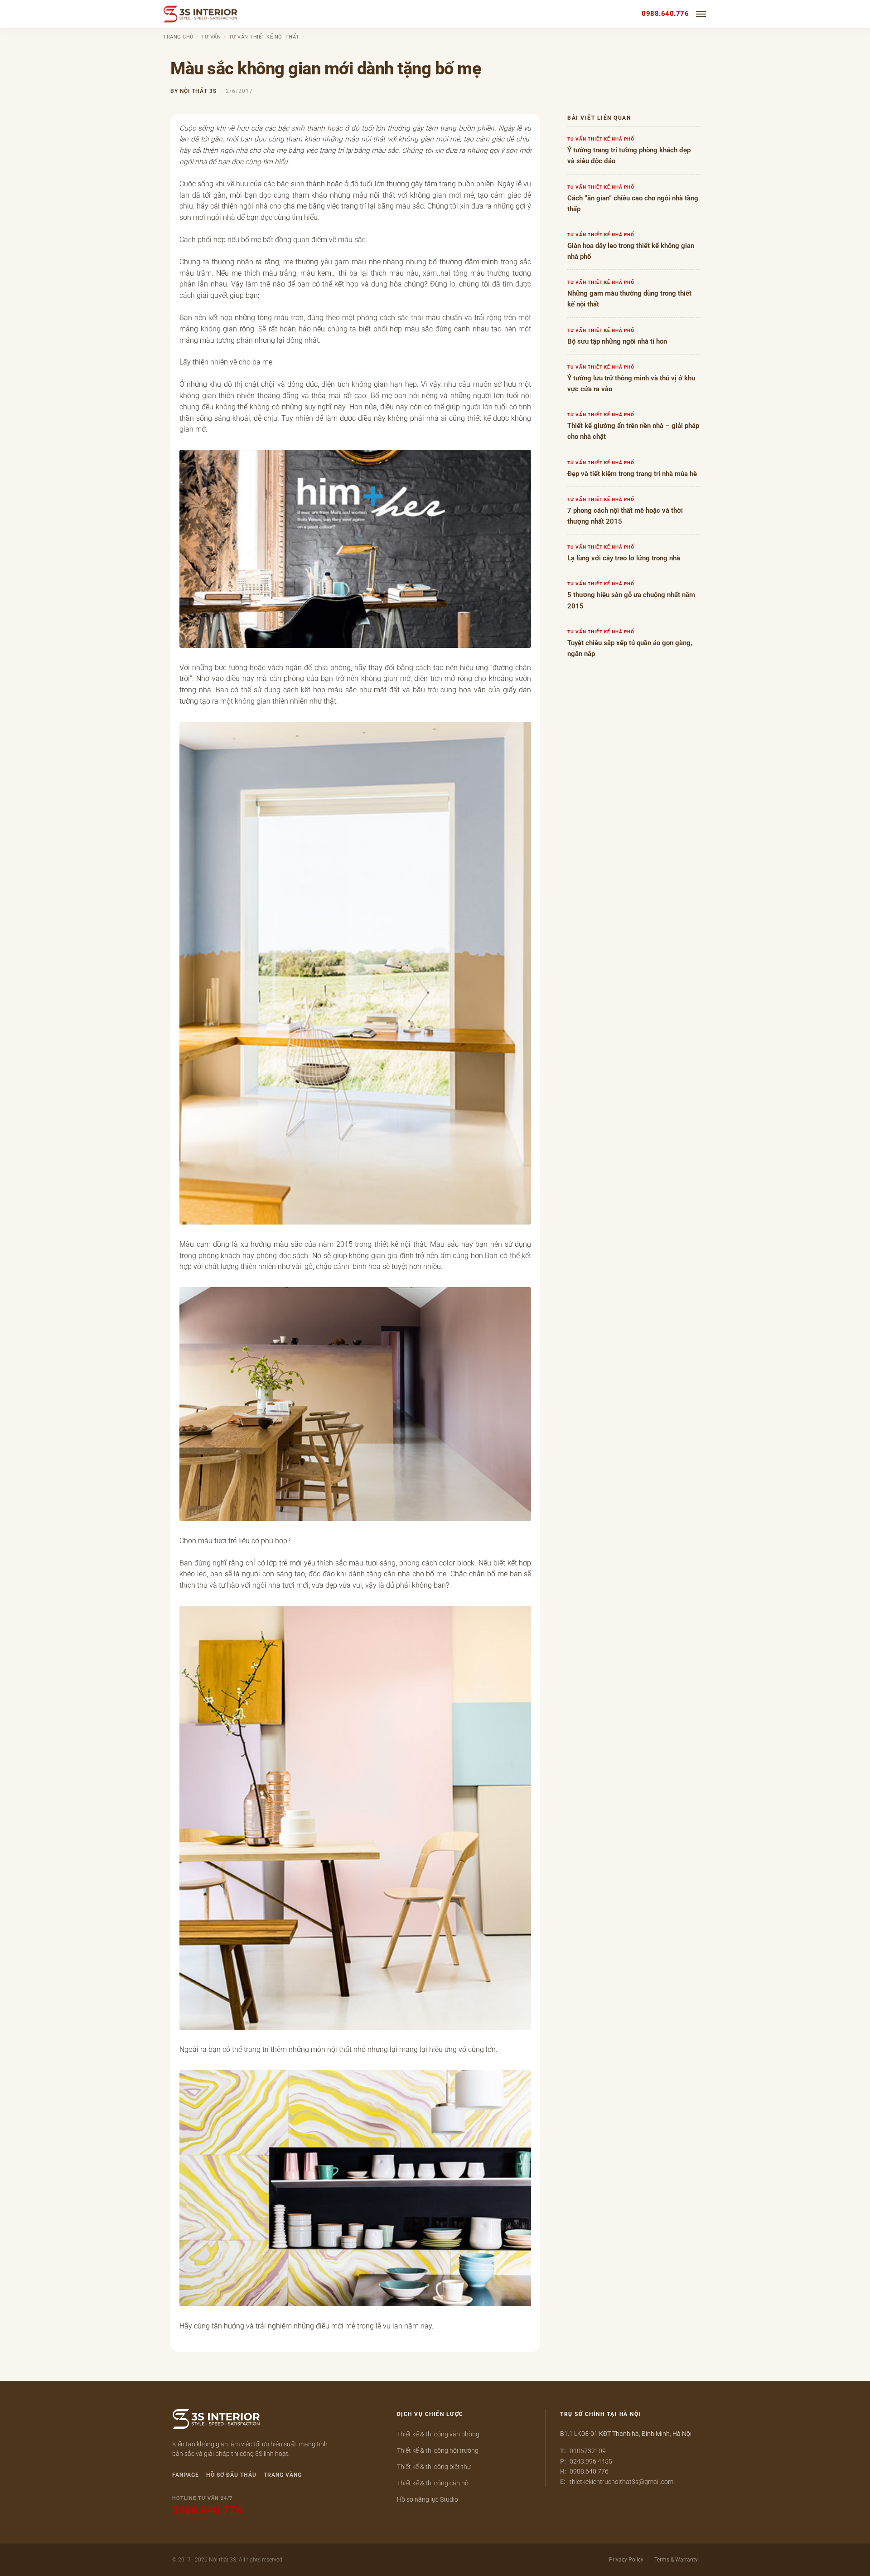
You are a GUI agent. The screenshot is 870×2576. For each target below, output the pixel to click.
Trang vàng (283, 2475)
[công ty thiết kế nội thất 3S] (216, 2420)
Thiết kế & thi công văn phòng (438, 2434)
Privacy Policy (626, 2560)
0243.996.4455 (591, 2461)
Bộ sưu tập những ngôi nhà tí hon (617, 341)
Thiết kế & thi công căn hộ (433, 2483)
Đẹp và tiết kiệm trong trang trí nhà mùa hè (632, 474)
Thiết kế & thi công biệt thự (434, 2467)
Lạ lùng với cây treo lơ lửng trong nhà (624, 558)
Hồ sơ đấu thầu (231, 2475)
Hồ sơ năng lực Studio (428, 2499)
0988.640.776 (665, 14)
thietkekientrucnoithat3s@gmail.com (621, 2482)
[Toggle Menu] (701, 14)
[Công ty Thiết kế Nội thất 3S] (201, 14)
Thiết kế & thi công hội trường (438, 2450)
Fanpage (186, 2475)
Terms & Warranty (676, 2560)
